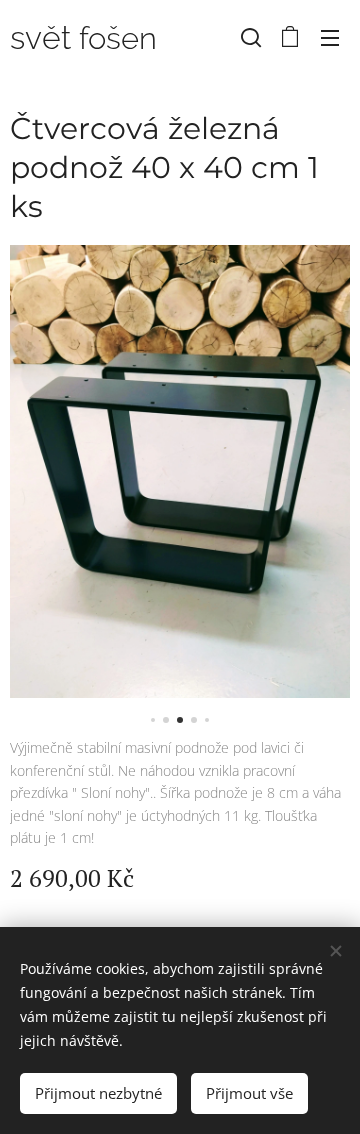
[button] (251, 37)
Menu (330, 37)
